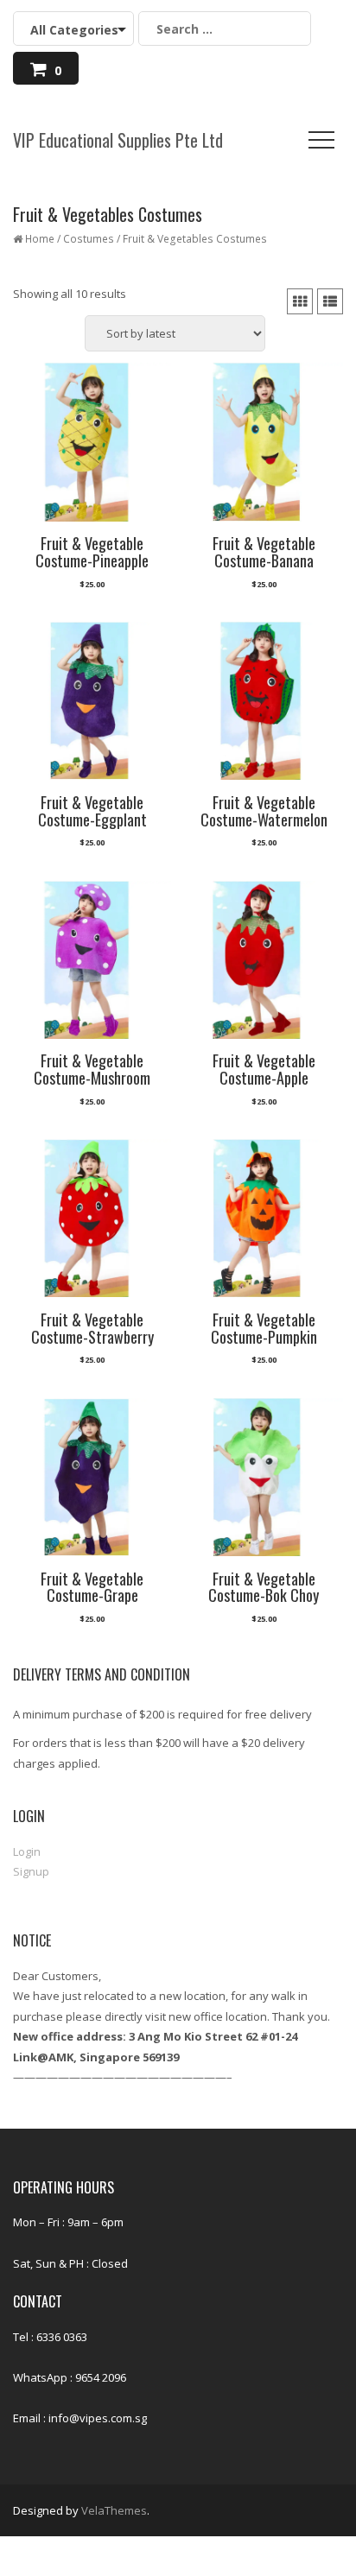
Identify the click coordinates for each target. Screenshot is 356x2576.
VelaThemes (114, 2510)
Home (40, 239)
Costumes (89, 239)
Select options (92, 592)
